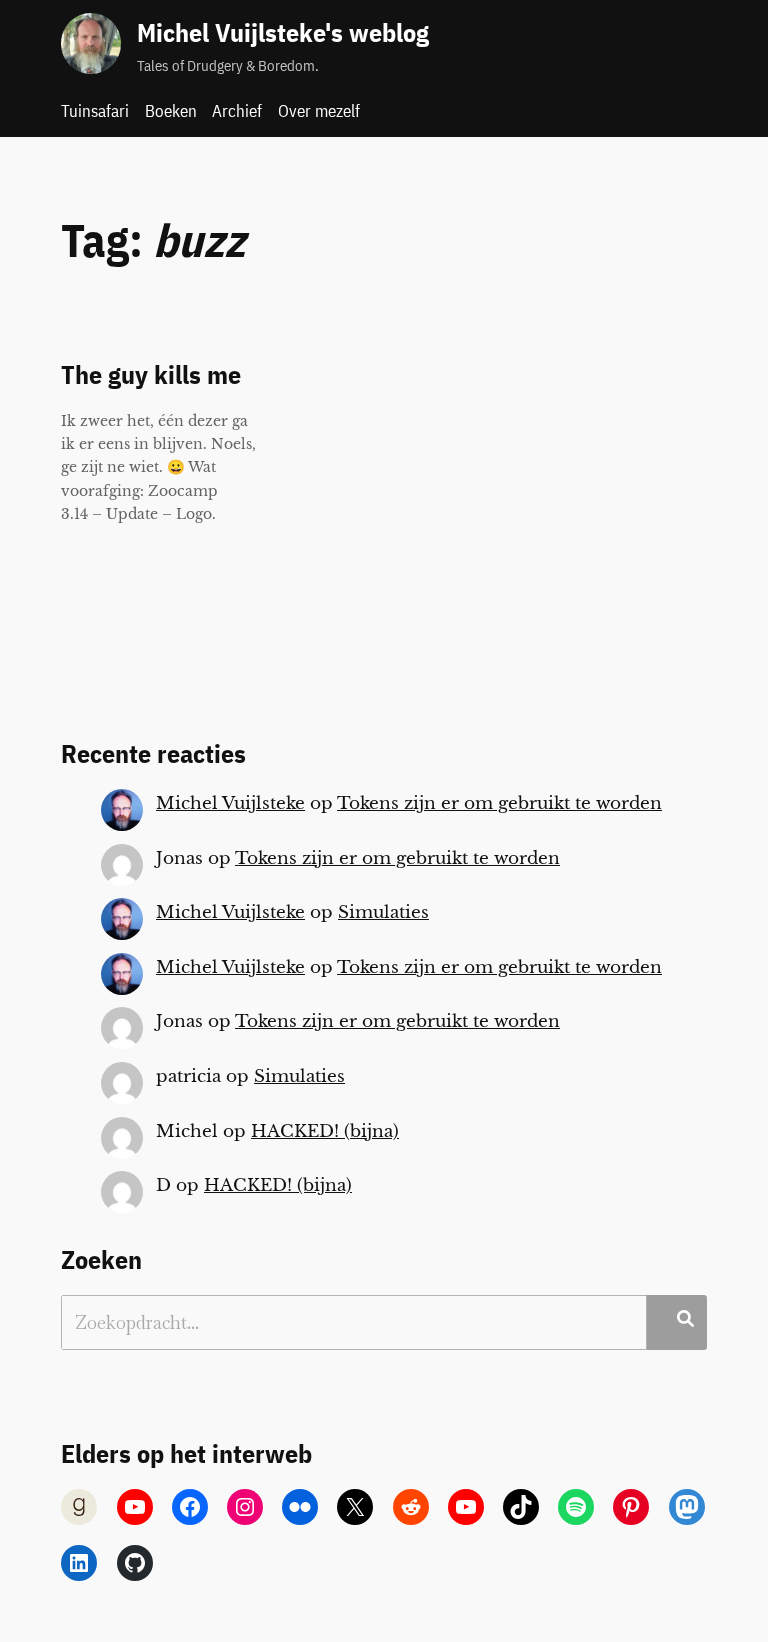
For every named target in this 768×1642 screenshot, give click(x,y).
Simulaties (383, 912)
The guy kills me (151, 375)
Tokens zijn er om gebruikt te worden (499, 803)
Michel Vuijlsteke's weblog (283, 32)
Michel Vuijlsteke (230, 803)
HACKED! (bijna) (325, 1131)
